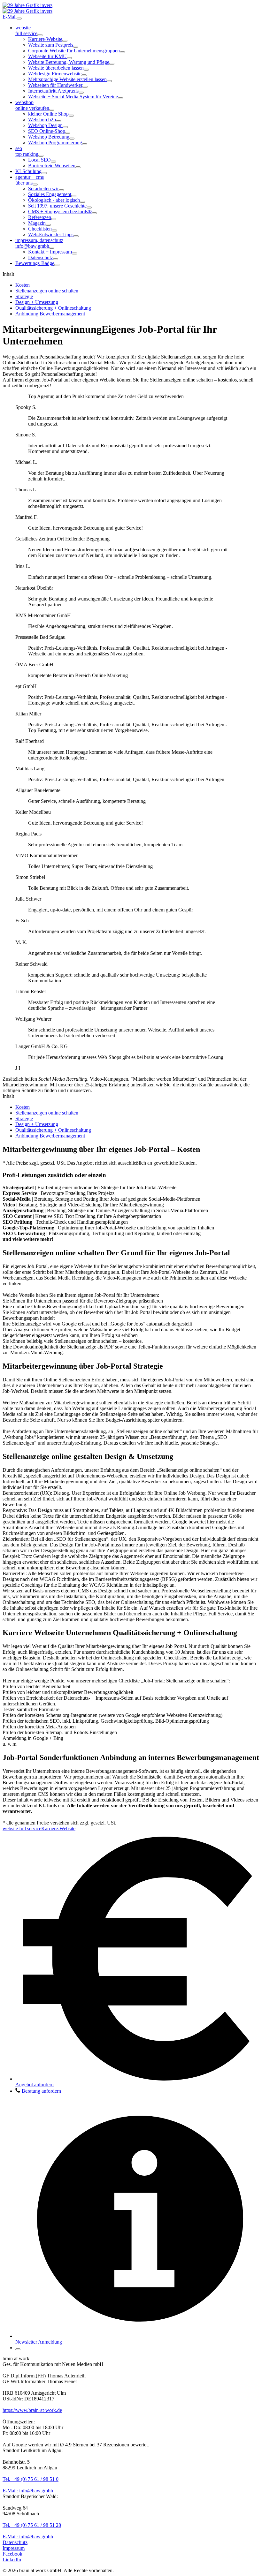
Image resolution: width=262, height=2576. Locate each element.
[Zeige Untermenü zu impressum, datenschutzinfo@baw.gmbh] (52, 248)
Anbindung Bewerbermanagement (50, 314)
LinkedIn (12, 2560)
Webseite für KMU (47, 56)
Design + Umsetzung (37, 302)
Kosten (23, 285)
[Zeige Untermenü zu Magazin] (48, 225)
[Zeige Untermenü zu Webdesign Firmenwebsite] (84, 75)
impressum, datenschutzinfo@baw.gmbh (39, 243)
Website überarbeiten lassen (56, 68)
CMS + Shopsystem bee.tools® (60, 212)
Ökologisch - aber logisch (54, 200)
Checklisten (40, 229)
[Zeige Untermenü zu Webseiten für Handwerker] (85, 87)
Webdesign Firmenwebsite (55, 74)
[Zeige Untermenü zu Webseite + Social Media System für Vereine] (120, 98)
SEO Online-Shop (47, 131)
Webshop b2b (42, 120)
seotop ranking (27, 151)
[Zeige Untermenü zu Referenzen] (54, 219)
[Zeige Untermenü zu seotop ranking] (41, 156)
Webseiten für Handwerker (55, 85)
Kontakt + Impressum (50, 252)
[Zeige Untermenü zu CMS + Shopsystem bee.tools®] (94, 213)
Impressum (14, 2548)
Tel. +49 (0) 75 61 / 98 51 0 (31, 2479)
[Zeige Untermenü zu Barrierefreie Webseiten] (78, 167)
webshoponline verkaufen (32, 105)
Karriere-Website (45, 39)
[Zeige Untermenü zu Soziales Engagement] (74, 196)
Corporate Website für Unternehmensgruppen (74, 51)
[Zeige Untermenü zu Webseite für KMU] (69, 58)
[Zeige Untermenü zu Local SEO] (53, 162)
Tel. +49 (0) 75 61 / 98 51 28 (32, 2525)
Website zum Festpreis (51, 45)
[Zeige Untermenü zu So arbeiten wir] (61, 190)
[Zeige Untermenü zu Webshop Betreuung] (72, 139)
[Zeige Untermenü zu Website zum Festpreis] (76, 47)
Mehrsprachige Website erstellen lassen (67, 79)
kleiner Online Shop (48, 114)
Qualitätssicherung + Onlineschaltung (53, 308)
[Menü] (19, 19)
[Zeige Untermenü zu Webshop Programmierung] (85, 144)
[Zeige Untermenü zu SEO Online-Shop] (68, 133)
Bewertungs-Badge (35, 263)
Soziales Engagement (50, 194)
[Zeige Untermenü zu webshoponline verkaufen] (52, 110)
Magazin (37, 223)
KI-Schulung (28, 171)
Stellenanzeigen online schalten (47, 291)
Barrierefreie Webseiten (52, 166)
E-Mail (10, 17)
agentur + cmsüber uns (30, 180)
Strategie (24, 296)
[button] (38, 2091)
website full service (22, 1828)
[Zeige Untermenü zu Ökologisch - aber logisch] (82, 202)
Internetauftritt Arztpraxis (53, 91)
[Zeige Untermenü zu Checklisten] (54, 230)
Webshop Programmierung (55, 143)
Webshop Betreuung (49, 137)
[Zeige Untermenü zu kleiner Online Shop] (71, 116)
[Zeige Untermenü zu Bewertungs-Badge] (57, 265)
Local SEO (39, 160)
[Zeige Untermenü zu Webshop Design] (65, 127)
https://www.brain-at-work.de (32, 2410)
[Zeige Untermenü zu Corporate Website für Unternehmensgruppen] (122, 52)
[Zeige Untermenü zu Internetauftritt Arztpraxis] (81, 93)
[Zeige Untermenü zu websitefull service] (40, 35)
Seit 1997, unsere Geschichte (57, 206)
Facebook (12, 2554)
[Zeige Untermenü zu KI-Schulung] (44, 173)
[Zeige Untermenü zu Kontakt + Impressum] (74, 253)
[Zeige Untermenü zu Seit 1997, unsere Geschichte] (89, 208)
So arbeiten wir (43, 189)
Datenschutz (41, 257)
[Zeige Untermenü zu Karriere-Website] (65, 41)
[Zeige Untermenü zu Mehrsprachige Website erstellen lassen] (109, 81)
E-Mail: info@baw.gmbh (28, 2491)
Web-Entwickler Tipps (51, 234)
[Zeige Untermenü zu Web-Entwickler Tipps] (76, 236)
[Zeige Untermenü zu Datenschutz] (56, 259)
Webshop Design (45, 125)
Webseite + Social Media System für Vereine (73, 97)
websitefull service (26, 30)
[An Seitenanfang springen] (18, 2349)
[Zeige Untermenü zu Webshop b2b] (58, 121)
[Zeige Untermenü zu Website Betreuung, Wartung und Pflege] (112, 64)
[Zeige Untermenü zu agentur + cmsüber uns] (35, 185)
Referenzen (40, 217)
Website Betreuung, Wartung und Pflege (69, 62)
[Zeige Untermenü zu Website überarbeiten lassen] (86, 70)
